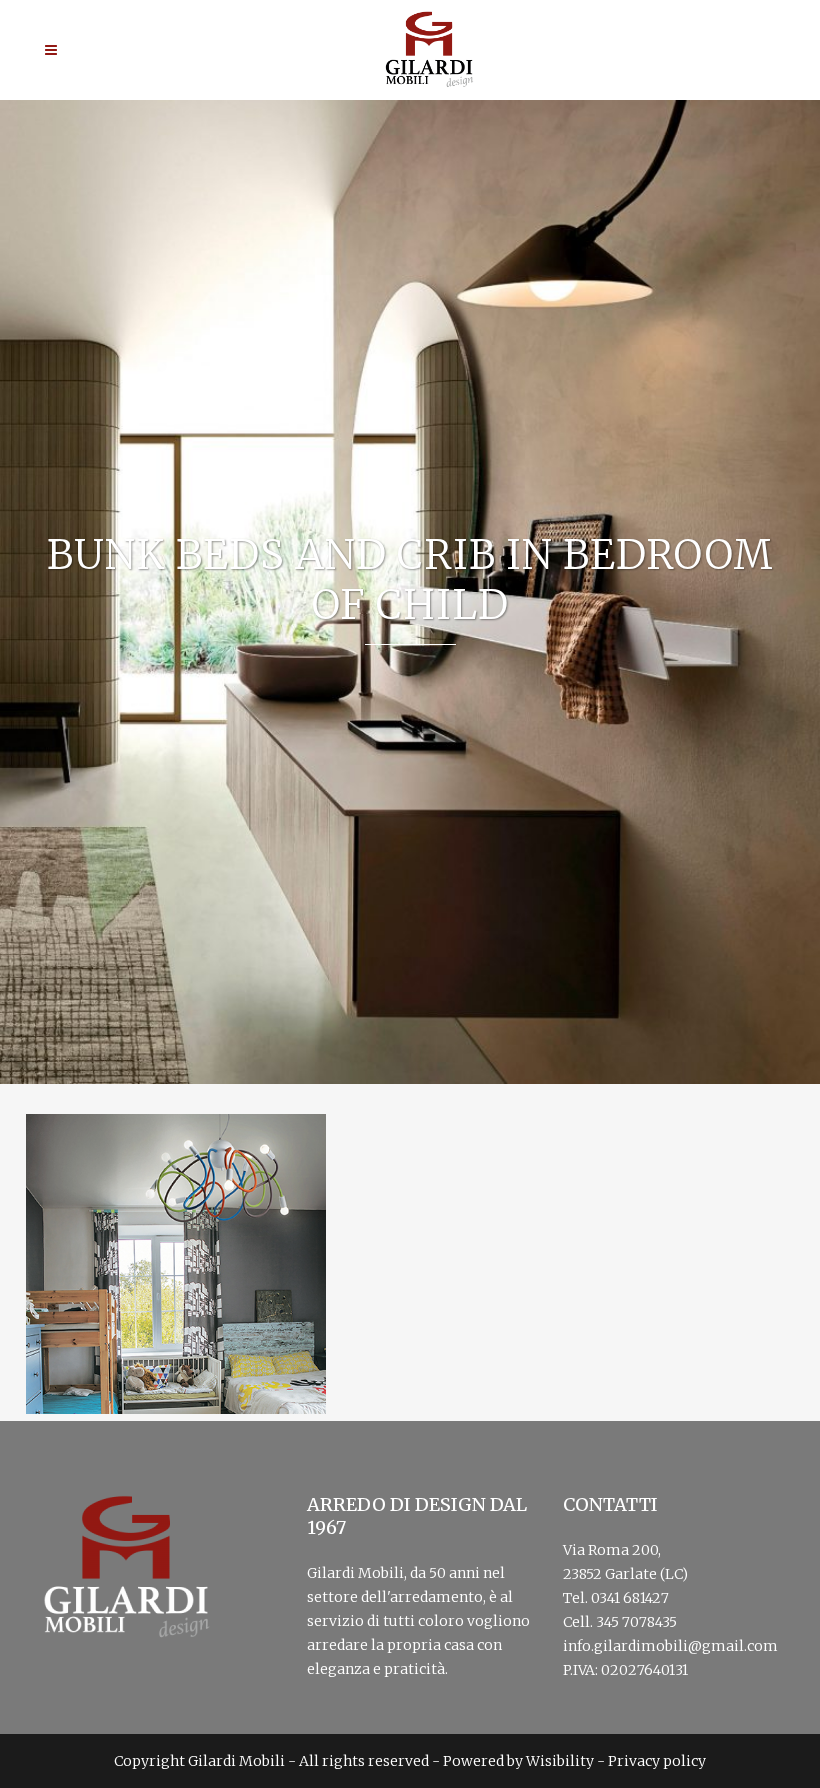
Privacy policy (657, 1761)
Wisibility (560, 1761)
